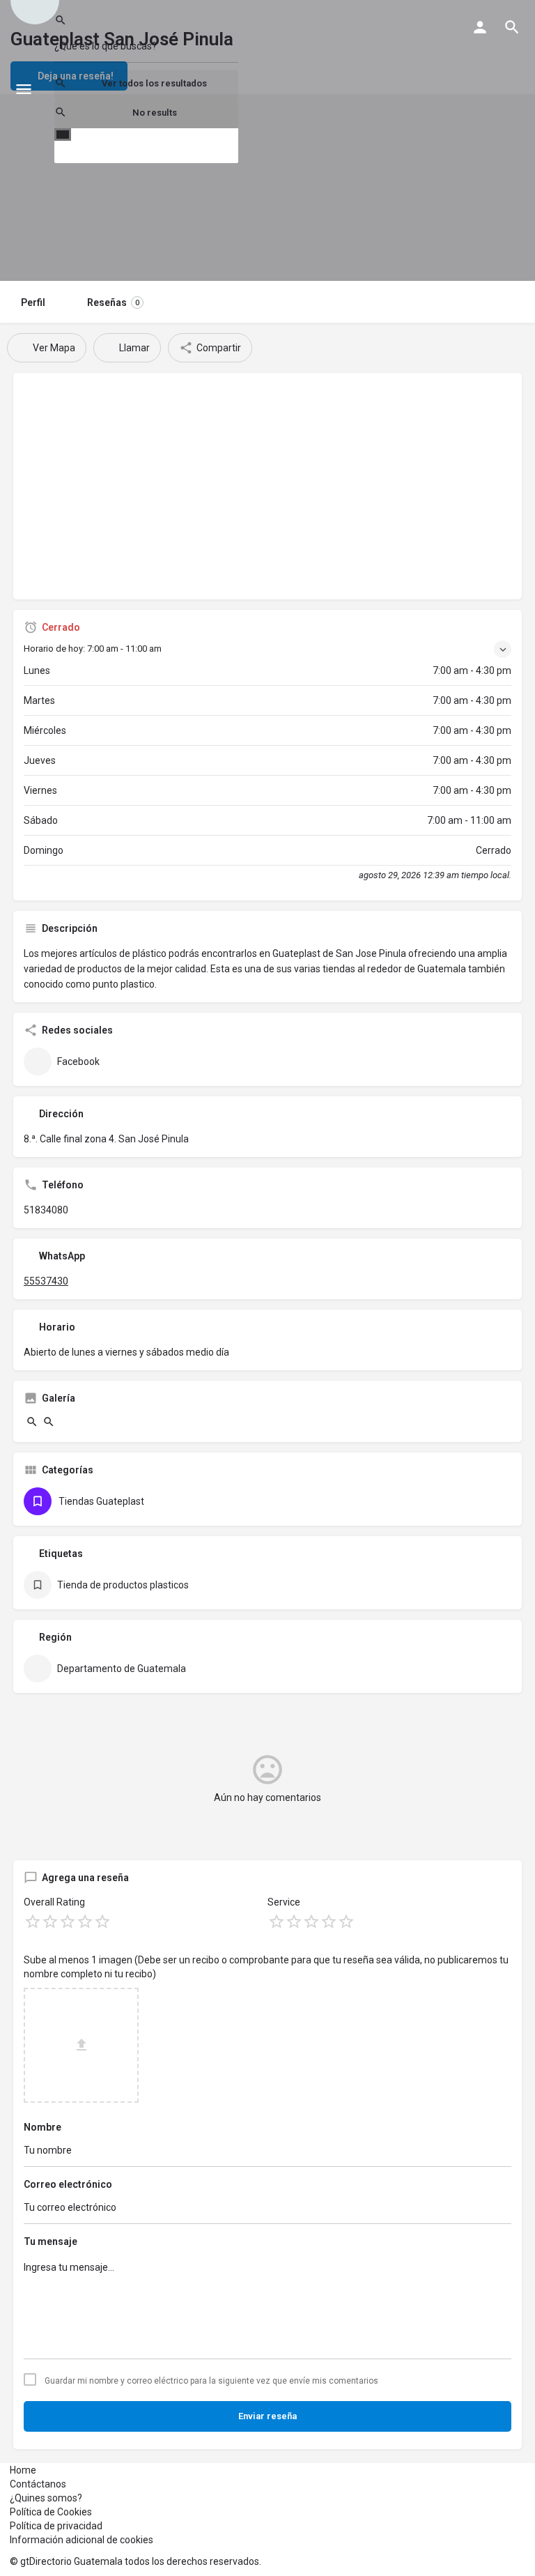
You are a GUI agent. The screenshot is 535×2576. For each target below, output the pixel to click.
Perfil (33, 302)
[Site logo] (42, 89)
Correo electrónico (68, 2184)
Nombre (42, 2127)
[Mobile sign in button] (480, 27)
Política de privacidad (56, 2526)
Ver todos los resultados (154, 83)
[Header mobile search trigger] (512, 27)
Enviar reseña (267, 2416)
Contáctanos (38, 2484)
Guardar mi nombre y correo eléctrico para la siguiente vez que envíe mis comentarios (211, 2381)
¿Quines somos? (46, 2498)
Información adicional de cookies (82, 2540)
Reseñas (113, 302)
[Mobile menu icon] (24, 89)
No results (155, 113)
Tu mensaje (51, 2241)
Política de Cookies (51, 2512)
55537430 (46, 1281)
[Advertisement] (267, 491)
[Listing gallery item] (32, 1425)
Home (23, 2470)
